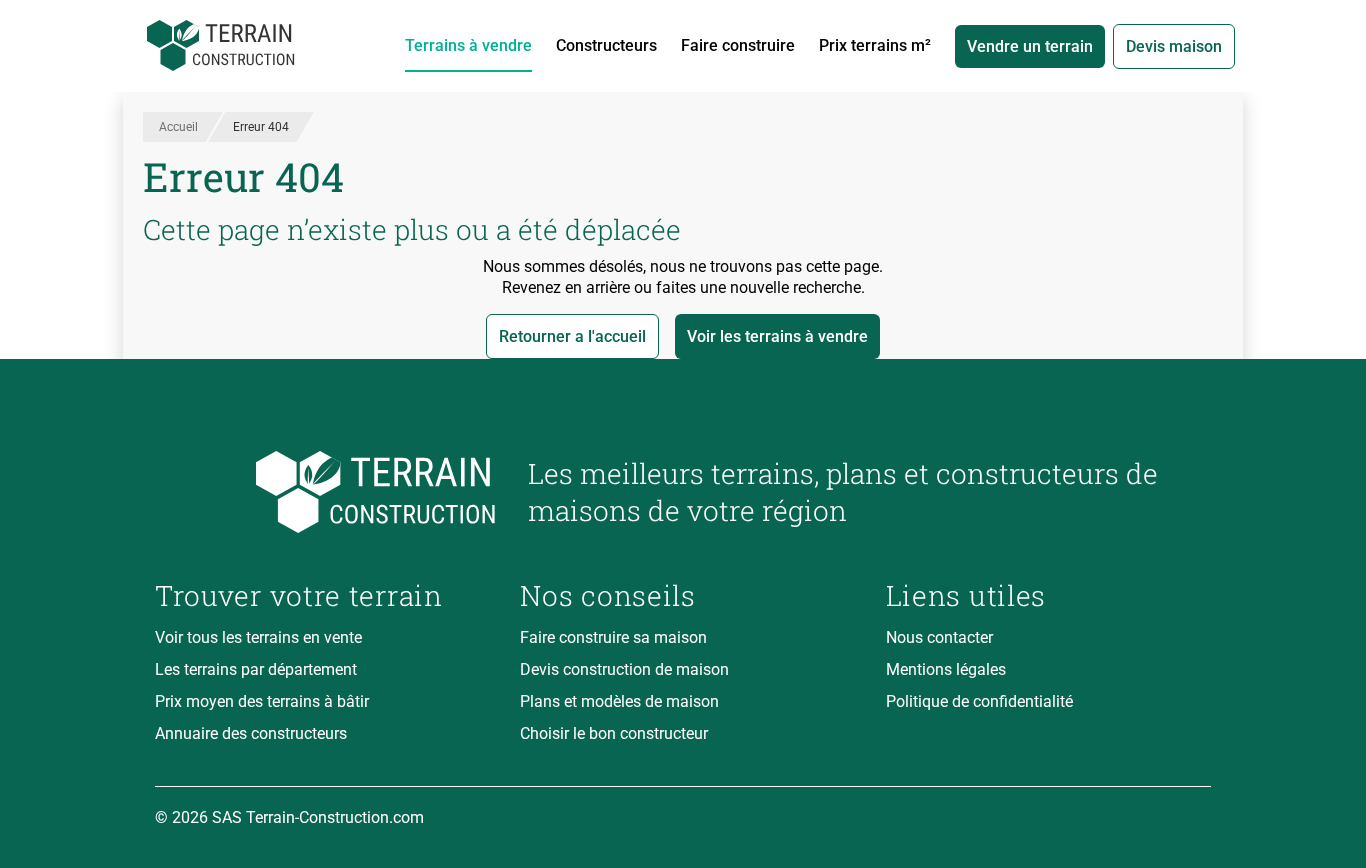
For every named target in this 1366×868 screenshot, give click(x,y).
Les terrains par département (256, 669)
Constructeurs (606, 45)
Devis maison (1174, 46)
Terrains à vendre (468, 45)
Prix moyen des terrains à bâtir (262, 701)
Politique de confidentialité (979, 701)
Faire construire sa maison (613, 637)
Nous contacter (939, 637)
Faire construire (738, 45)
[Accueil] (221, 46)
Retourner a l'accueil (572, 336)
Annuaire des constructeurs (251, 733)
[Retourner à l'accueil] (325, 492)
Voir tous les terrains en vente (258, 637)
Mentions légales (946, 669)
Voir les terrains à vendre (777, 336)
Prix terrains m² (875, 45)
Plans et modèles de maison (619, 701)
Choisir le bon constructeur (614, 733)
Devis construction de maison (624, 669)
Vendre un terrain (1030, 46)
